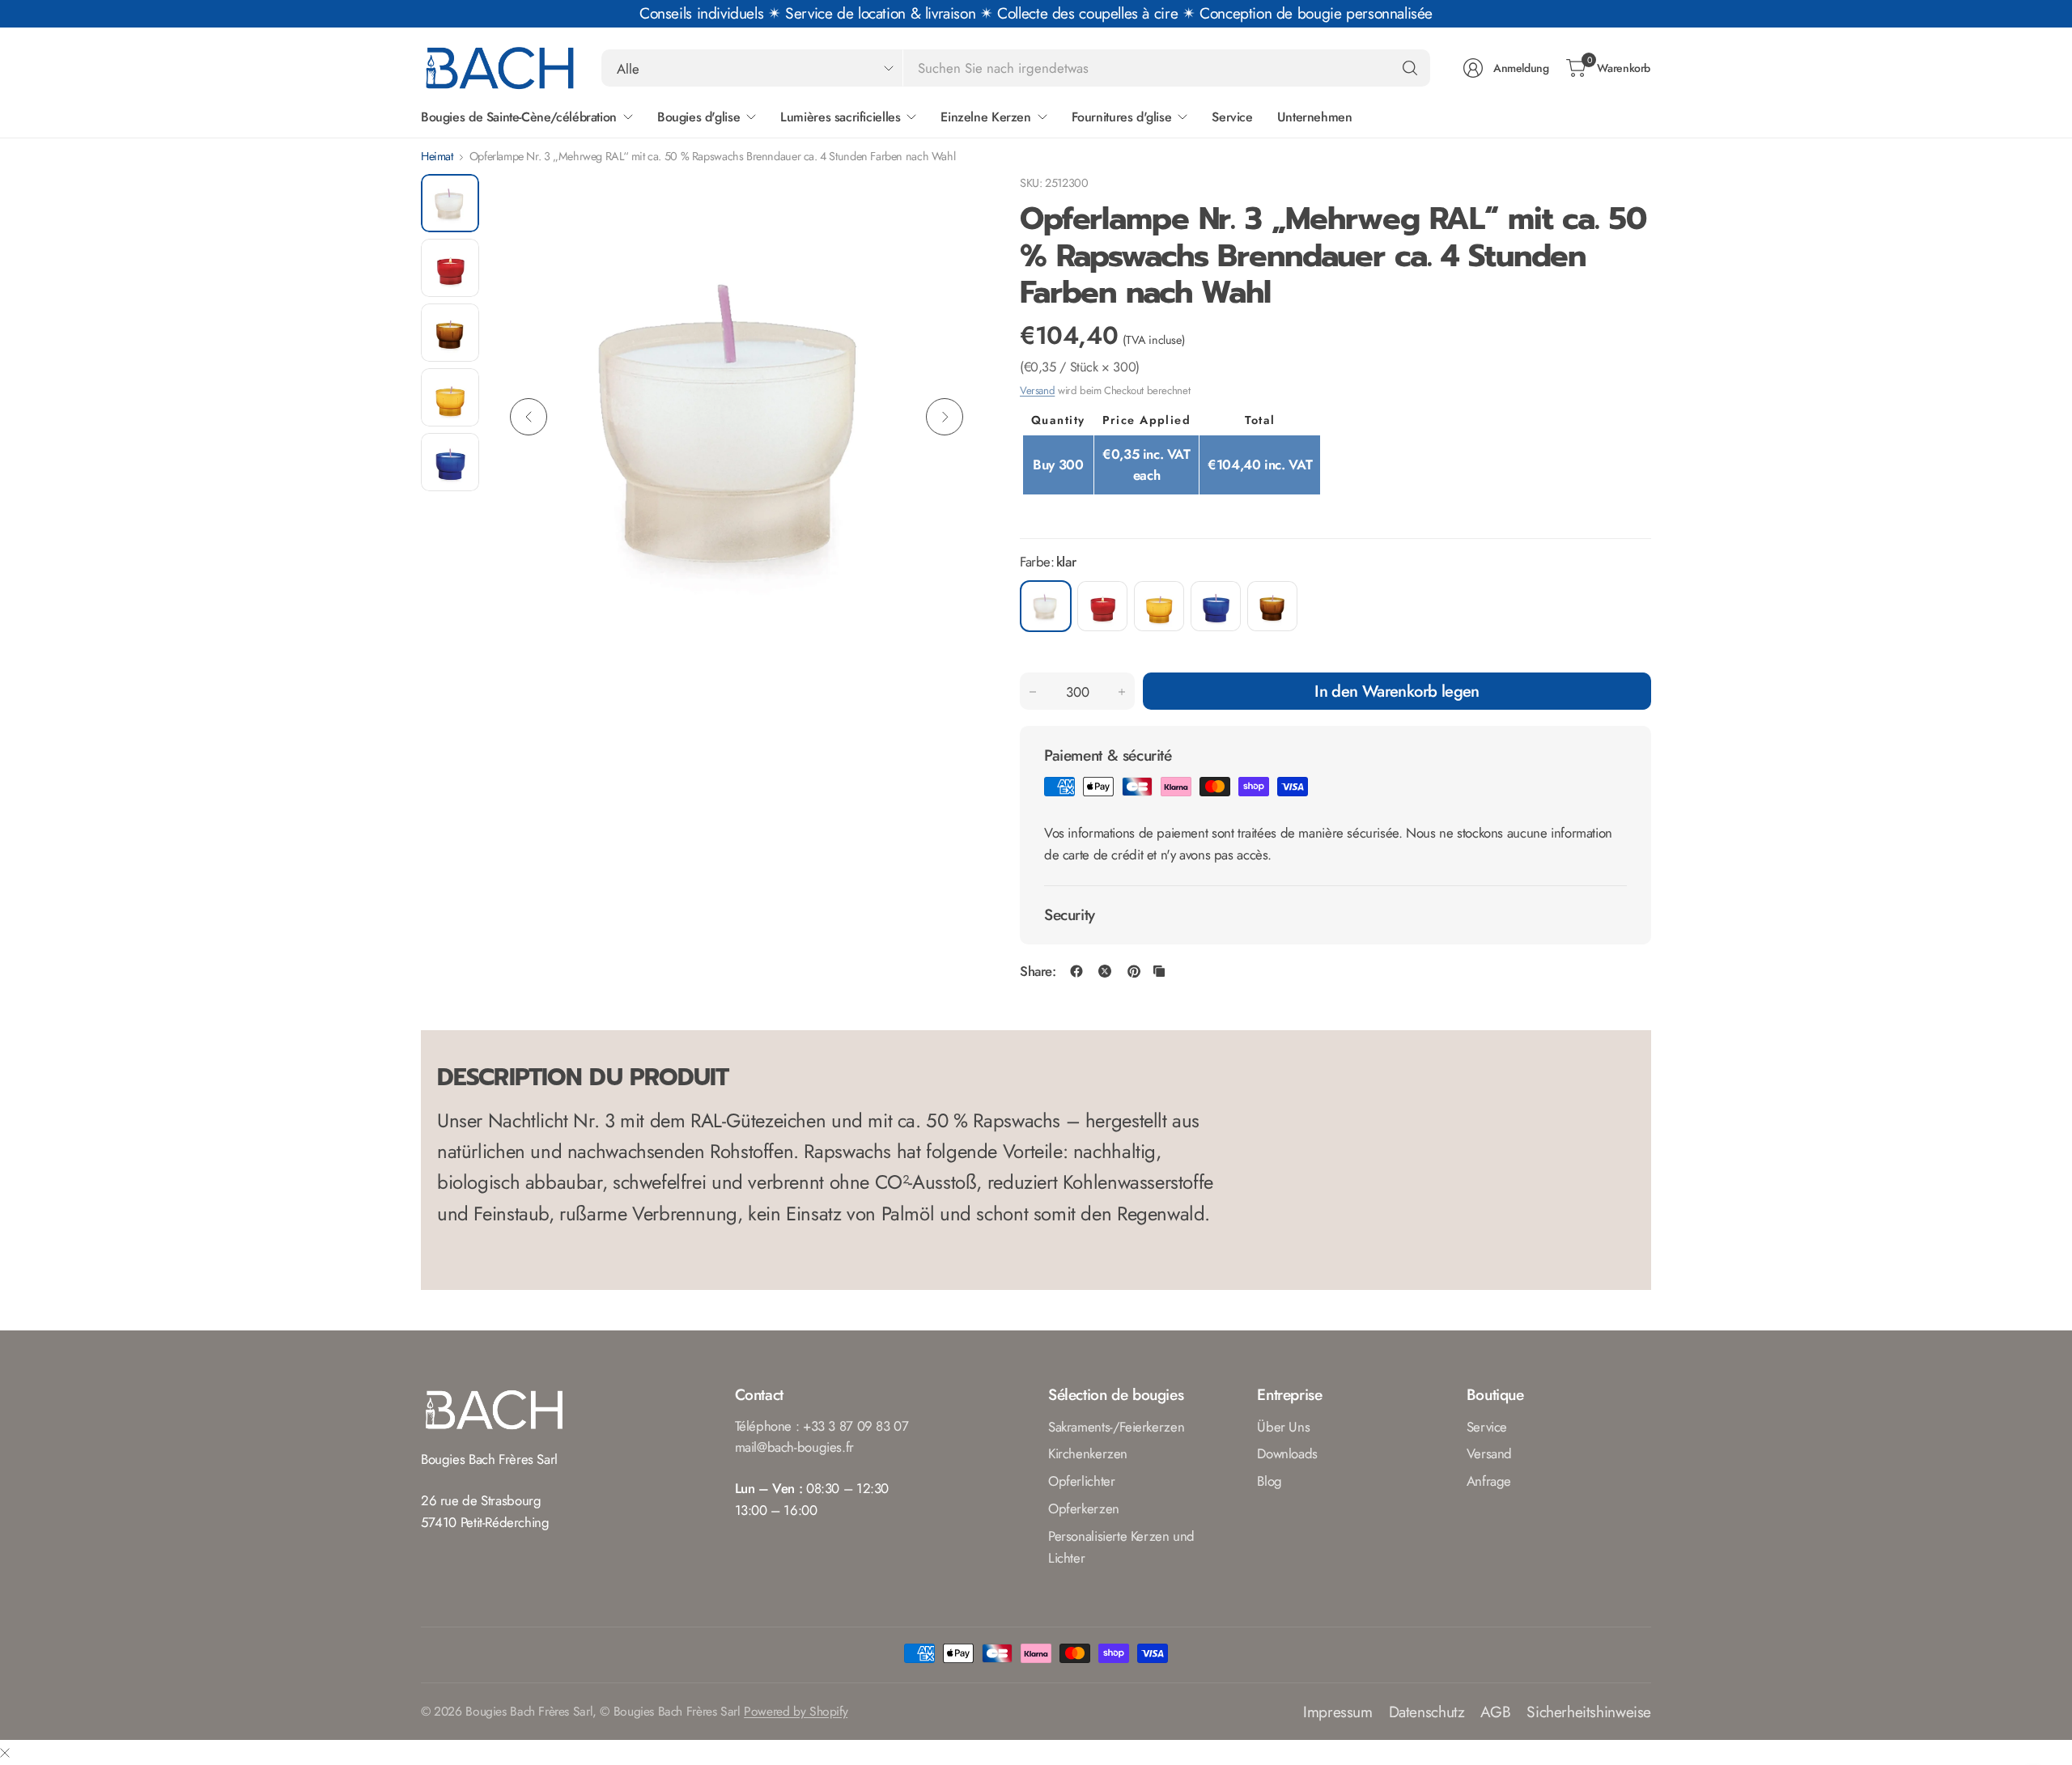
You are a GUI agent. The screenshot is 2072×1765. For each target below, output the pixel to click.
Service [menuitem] (1232, 117)
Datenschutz (1427, 1712)
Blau (1216, 606)
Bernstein (1272, 606)
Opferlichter (1081, 1481)
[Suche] (1410, 68)
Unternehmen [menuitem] (1315, 117)
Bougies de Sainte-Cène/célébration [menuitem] (519, 117)
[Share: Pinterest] (1134, 971)
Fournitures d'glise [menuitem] (1122, 117)
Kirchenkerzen (1088, 1453)
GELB (1159, 606)
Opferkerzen (1084, 1508)
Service (1487, 1427)
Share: (1038, 972)
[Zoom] (949, 205)
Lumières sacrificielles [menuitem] (840, 117)
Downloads (1287, 1453)
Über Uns (1283, 1427)
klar (1046, 606)
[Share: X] (1105, 971)
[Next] (945, 417)
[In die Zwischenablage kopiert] (1159, 971)
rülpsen (1102, 606)
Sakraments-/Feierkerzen (1116, 1427)
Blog (1269, 1481)
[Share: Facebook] (1076, 971)
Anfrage (1489, 1481)
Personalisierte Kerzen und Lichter (1121, 1547)
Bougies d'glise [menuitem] (698, 117)
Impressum (1338, 1712)
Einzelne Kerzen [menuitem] (985, 117)
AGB (1495, 1712)
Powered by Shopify (796, 1711)
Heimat (437, 156)
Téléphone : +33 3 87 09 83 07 (822, 1426)
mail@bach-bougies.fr (794, 1447)
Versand (1037, 390)
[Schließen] (5, 1752)
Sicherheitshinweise (1589, 1712)
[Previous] (529, 417)
